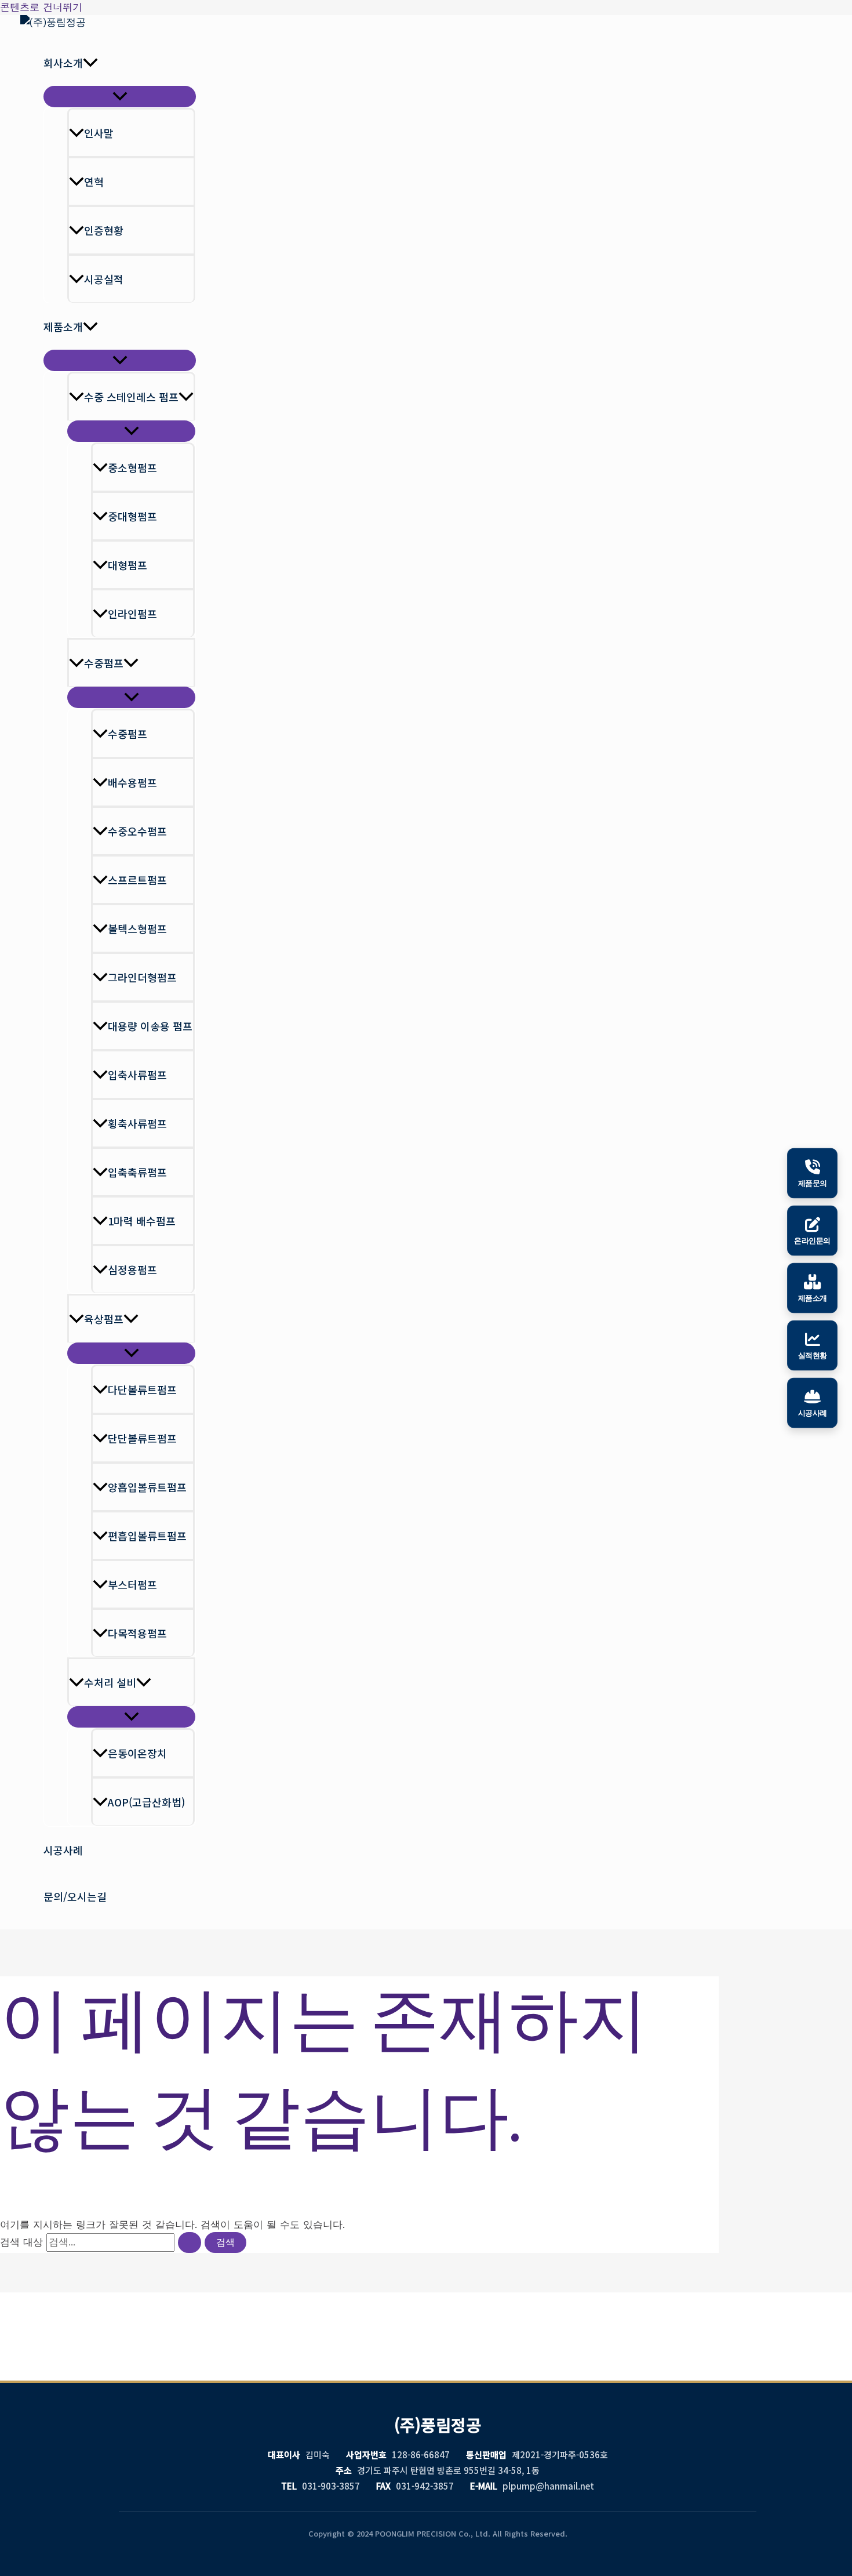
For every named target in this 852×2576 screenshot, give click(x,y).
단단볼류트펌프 (142, 1438)
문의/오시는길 (75, 1896)
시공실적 (104, 279)
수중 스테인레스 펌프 (131, 397)
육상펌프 (104, 1319)
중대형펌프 (132, 516)
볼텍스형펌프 (137, 928)
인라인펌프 (132, 614)
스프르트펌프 (137, 880)
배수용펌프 (132, 782)
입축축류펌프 (137, 1172)
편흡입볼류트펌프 (147, 1536)
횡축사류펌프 (137, 1123)
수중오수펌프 (137, 831)
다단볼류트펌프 (142, 1389)
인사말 (99, 133)
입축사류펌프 (137, 1075)
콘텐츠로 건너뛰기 (41, 7)
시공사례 (63, 1850)
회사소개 (63, 63)
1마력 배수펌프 (142, 1221)
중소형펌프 (132, 467)
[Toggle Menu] (120, 97)
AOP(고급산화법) (146, 1802)
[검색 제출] (190, 2243)
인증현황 (104, 230)
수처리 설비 (110, 1682)
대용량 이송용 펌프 (150, 1026)
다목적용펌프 (137, 1633)
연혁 (94, 182)
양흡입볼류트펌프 (147, 1487)
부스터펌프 (132, 1584)
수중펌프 (104, 663)
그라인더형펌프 (142, 977)
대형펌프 (128, 565)
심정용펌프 (132, 1269)
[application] (90, 63)
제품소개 (63, 326)
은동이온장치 (137, 1753)
